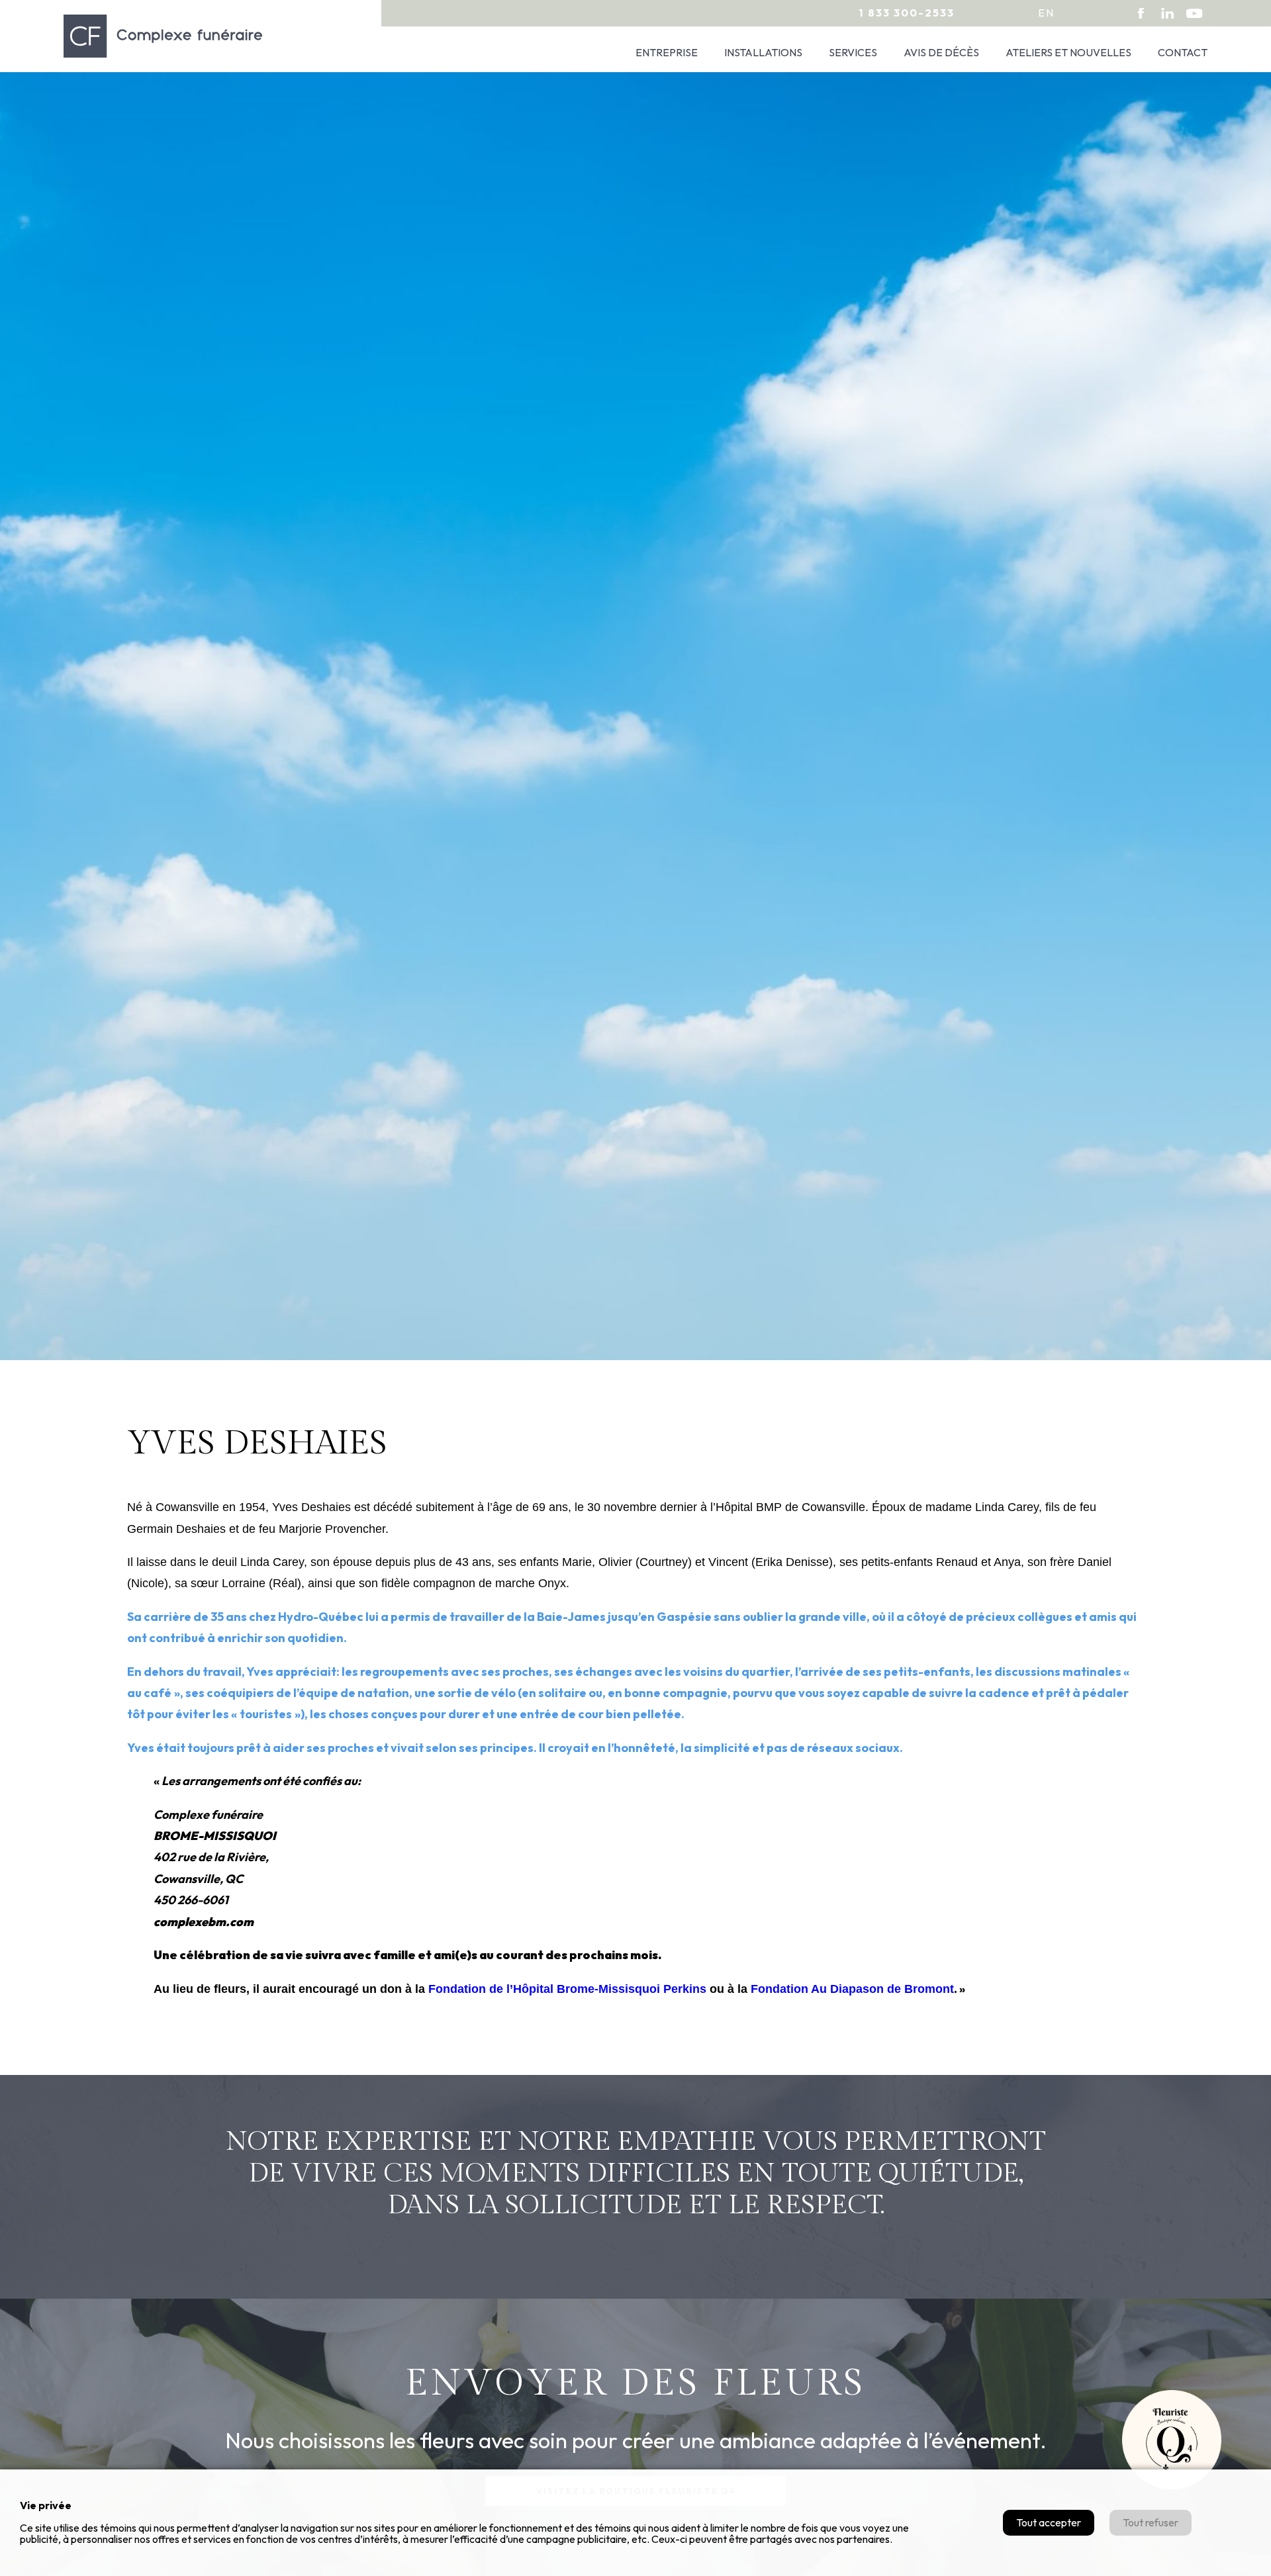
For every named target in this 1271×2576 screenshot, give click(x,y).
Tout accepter (1049, 2522)
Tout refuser (1151, 2522)
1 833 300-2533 (907, 13)
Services (853, 52)
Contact (1183, 52)
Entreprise (667, 52)
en (1046, 13)
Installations (763, 52)
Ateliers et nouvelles (1068, 52)
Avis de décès (941, 52)
